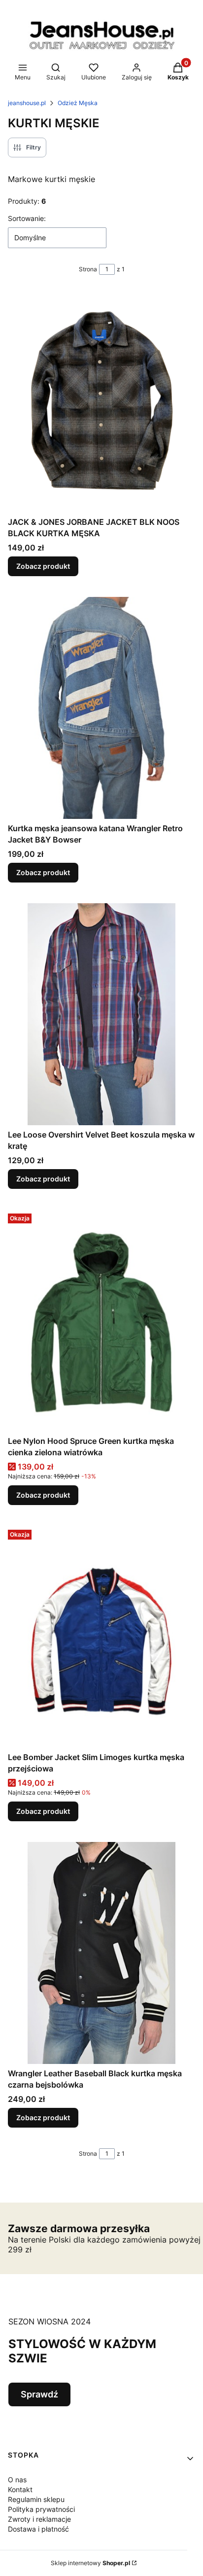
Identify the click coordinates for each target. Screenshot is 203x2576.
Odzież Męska (78, 103)
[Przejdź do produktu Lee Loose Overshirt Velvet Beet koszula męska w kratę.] (101, 1014)
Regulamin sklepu (36, 2499)
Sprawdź (39, 2394)
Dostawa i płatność (38, 2529)
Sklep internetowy (90, 2563)
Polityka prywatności (41, 2509)
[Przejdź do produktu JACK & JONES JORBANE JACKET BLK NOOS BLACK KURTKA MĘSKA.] (101, 402)
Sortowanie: (27, 218)
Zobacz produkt (43, 566)
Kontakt (20, 2489)
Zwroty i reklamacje (39, 2519)
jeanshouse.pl (27, 103)
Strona (88, 269)
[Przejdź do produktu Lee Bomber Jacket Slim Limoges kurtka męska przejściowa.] (101, 1637)
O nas (17, 2480)
